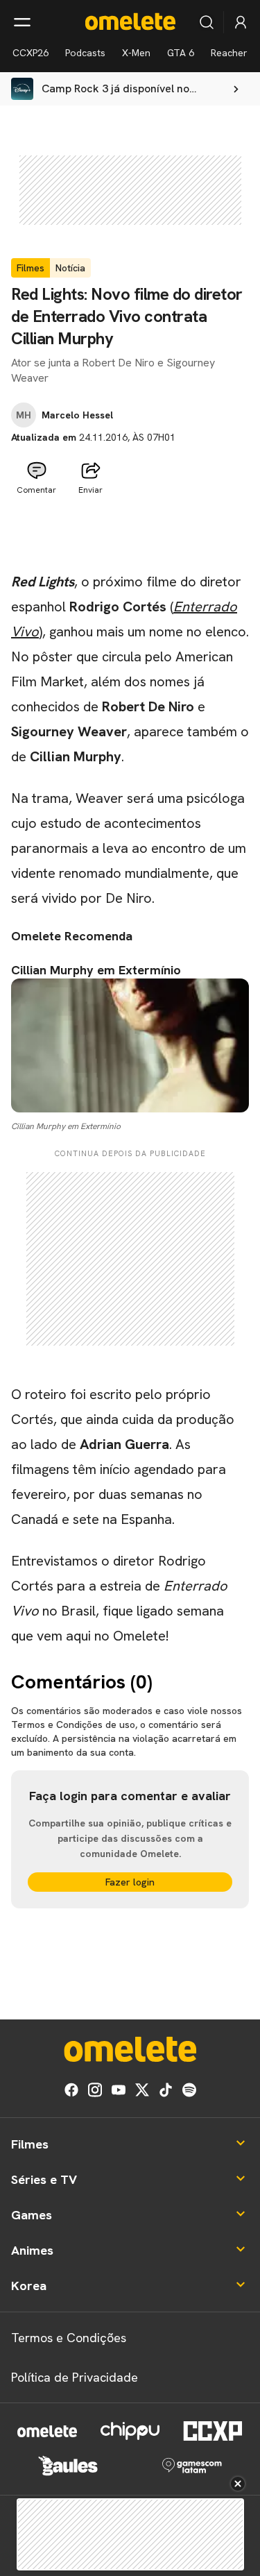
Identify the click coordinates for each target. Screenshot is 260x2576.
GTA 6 (181, 53)
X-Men (136, 53)
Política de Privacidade (75, 2377)
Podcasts (85, 53)
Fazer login (130, 1882)
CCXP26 (31, 53)
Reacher (229, 53)
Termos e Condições (69, 2338)
